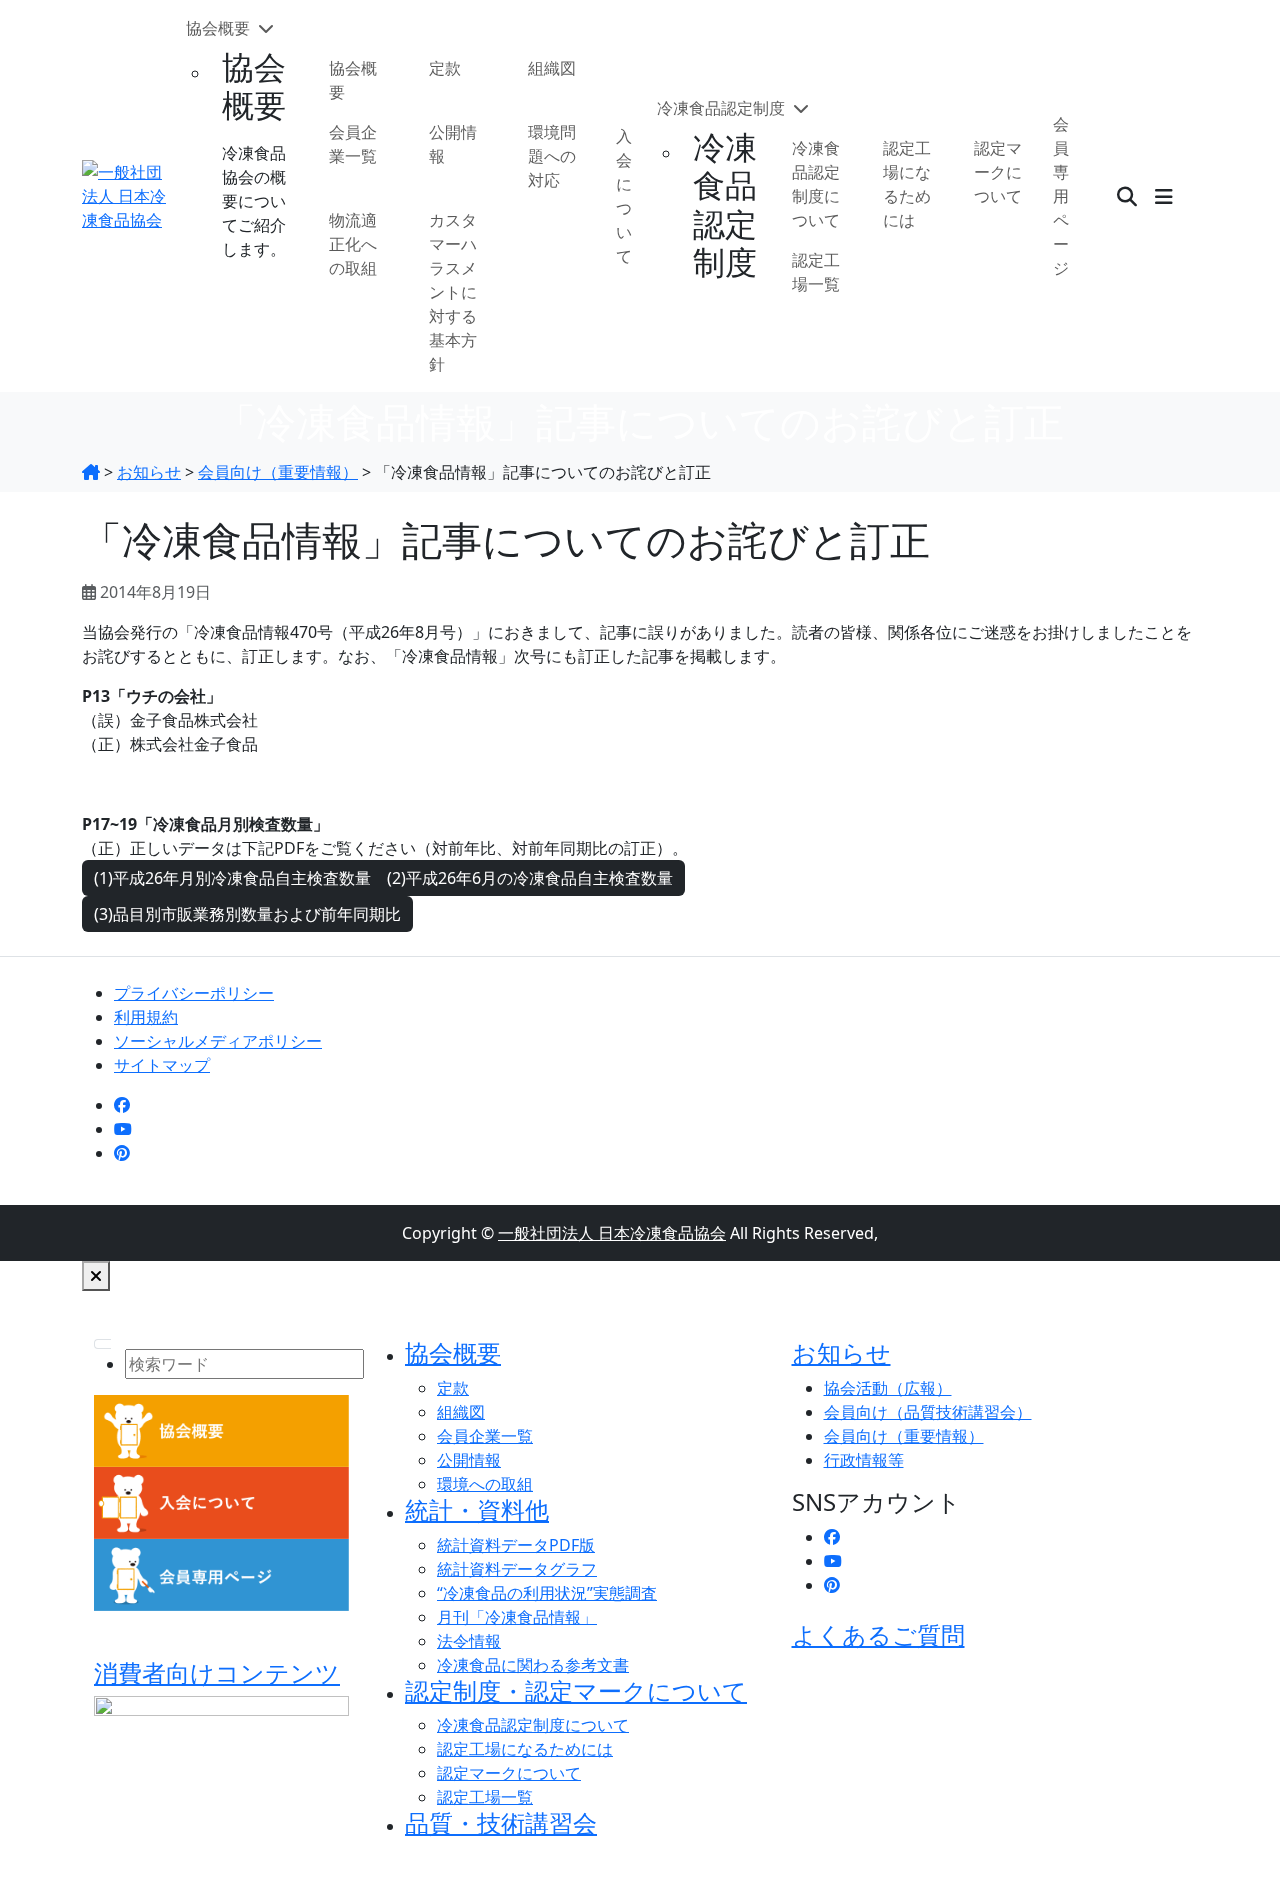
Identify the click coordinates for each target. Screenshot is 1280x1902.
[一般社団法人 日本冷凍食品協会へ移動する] (91, 472)
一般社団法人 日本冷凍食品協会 (612, 1233)
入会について (624, 196)
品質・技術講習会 (501, 1822)
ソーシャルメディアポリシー (218, 1041)
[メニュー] (1164, 196)
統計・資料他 (477, 1509)
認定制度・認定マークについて (576, 1690)
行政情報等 (864, 1460)
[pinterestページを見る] (122, 1153)
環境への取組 (485, 1484)
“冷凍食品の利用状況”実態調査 (547, 1593)
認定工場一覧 (816, 272)
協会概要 (220, 28)
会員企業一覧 (353, 144)
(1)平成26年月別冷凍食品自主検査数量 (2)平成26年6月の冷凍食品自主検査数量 (383, 878)
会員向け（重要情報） (904, 1436)
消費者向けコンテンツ (217, 1672)
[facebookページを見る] (122, 1105)
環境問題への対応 (552, 156)
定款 (445, 68)
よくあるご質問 (878, 1634)
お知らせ (841, 1352)
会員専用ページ (1061, 196)
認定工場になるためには (907, 184)
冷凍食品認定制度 (723, 108)
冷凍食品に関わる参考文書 (533, 1665)
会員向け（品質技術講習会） (928, 1412)
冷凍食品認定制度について (816, 184)
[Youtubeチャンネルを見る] (123, 1129)
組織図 (552, 68)
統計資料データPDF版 (516, 1545)
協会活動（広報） (888, 1388)
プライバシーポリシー (194, 993)
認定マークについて (998, 172)
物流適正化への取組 (353, 244)
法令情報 (469, 1641)
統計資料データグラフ (517, 1569)
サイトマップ (162, 1065)
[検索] (1127, 196)
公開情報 (453, 144)
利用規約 (146, 1017)
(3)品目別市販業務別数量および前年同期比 (247, 914)
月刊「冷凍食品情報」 (517, 1617)
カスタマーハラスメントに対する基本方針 (453, 292)
